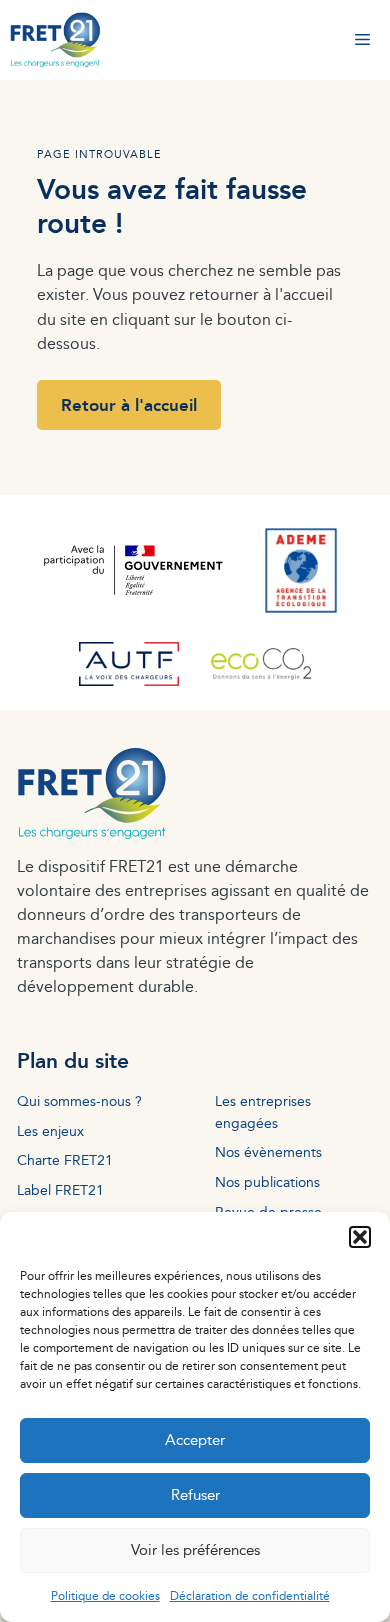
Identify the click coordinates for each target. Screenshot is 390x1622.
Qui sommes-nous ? (79, 1100)
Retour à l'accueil (129, 404)
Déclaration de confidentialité (250, 1595)
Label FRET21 (60, 1189)
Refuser (195, 1494)
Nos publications (267, 1181)
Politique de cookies (105, 1595)
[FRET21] (55, 40)
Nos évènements (268, 1151)
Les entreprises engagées (263, 1111)
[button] (360, 1237)
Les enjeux (50, 1130)
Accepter (195, 1439)
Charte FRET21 (65, 1159)
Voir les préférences (195, 1549)
